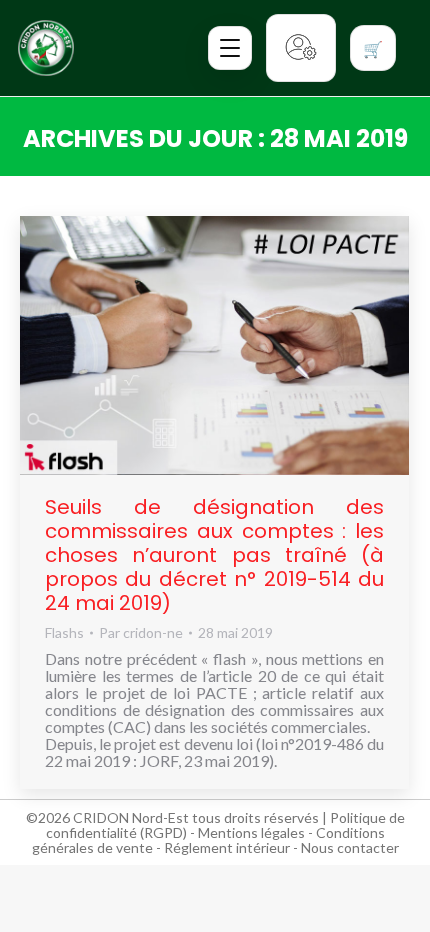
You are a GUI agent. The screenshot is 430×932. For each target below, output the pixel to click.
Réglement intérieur (227, 847)
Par (141, 632)
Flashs (64, 632)
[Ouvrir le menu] (230, 48)
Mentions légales (251, 832)
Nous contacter (350, 847)
